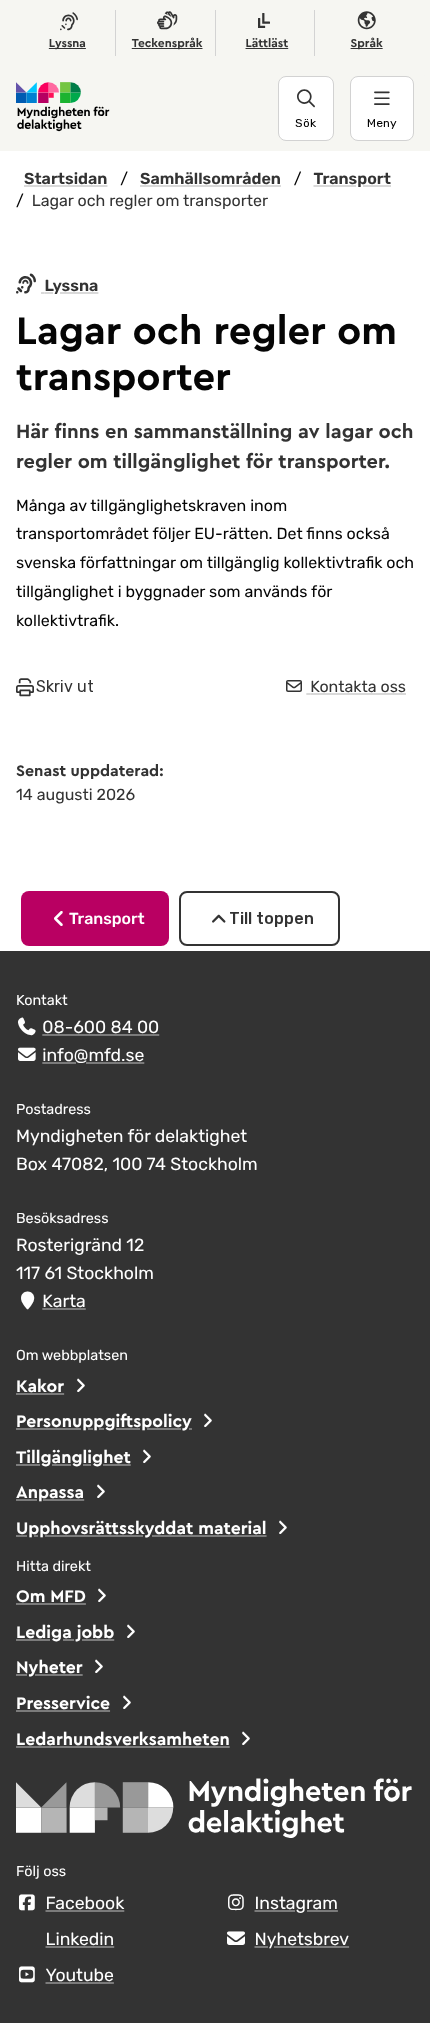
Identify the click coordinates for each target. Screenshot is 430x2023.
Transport (107, 918)
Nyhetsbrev (302, 1940)
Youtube (80, 1976)
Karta (63, 1302)
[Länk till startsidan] (147, 108)
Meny (382, 123)
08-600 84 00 (100, 1028)
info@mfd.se (93, 1056)
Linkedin (80, 1940)
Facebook (85, 1904)
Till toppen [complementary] (271, 918)
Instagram (296, 1904)
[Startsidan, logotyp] (215, 1814)
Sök (305, 123)
